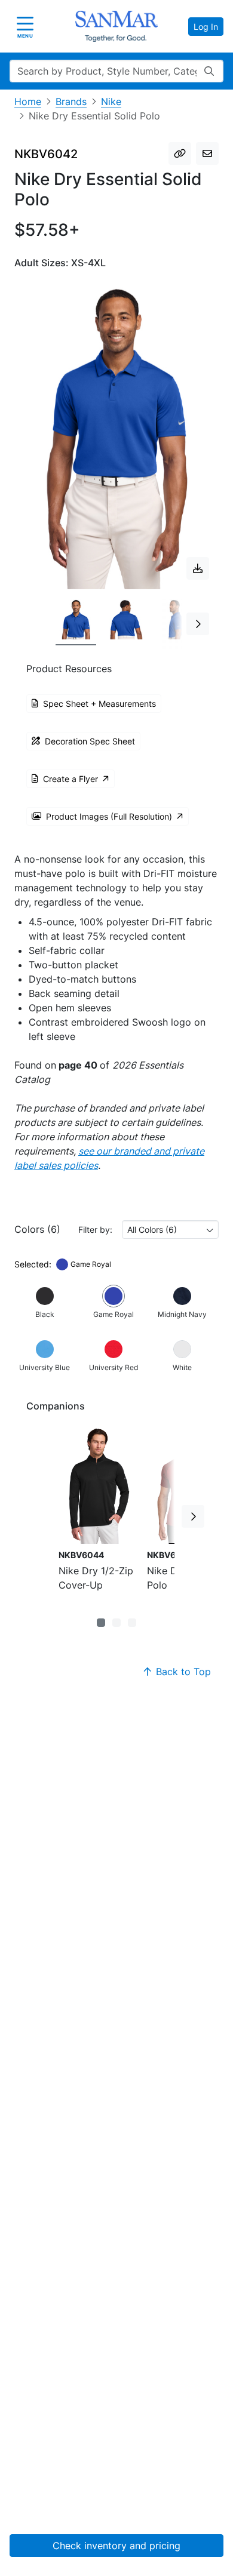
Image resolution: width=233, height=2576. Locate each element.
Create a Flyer (70, 779)
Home (28, 101)
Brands (71, 101)
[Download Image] (198, 568)
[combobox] (170, 1229)
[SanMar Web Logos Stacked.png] (116, 26)
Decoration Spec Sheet (90, 741)
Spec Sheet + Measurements (99, 704)
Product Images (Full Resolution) (109, 816)
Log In (206, 27)
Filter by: (95, 1229)
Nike (111, 101)
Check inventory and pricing (116, 2546)
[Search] (209, 71)
